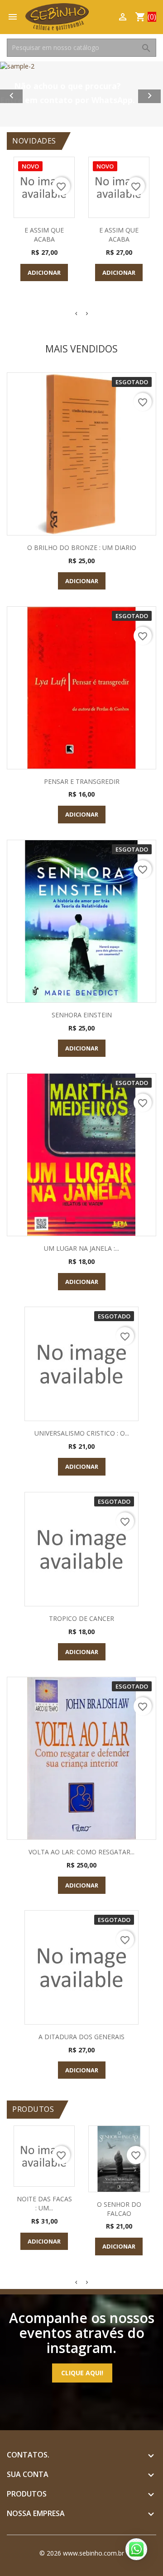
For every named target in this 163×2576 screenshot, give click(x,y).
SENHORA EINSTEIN (82, 1015)
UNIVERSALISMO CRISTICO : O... (82, 1433)
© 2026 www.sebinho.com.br (82, 2553)
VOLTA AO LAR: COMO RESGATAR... (81, 1852)
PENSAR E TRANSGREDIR (82, 781)
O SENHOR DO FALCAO (119, 2209)
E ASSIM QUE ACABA (44, 235)
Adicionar (44, 272)
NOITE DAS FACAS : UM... (44, 2203)
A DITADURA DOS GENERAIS (81, 2037)
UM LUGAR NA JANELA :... (81, 1248)
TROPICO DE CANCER (81, 1618)
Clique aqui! (82, 2373)
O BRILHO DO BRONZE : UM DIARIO (82, 547)
